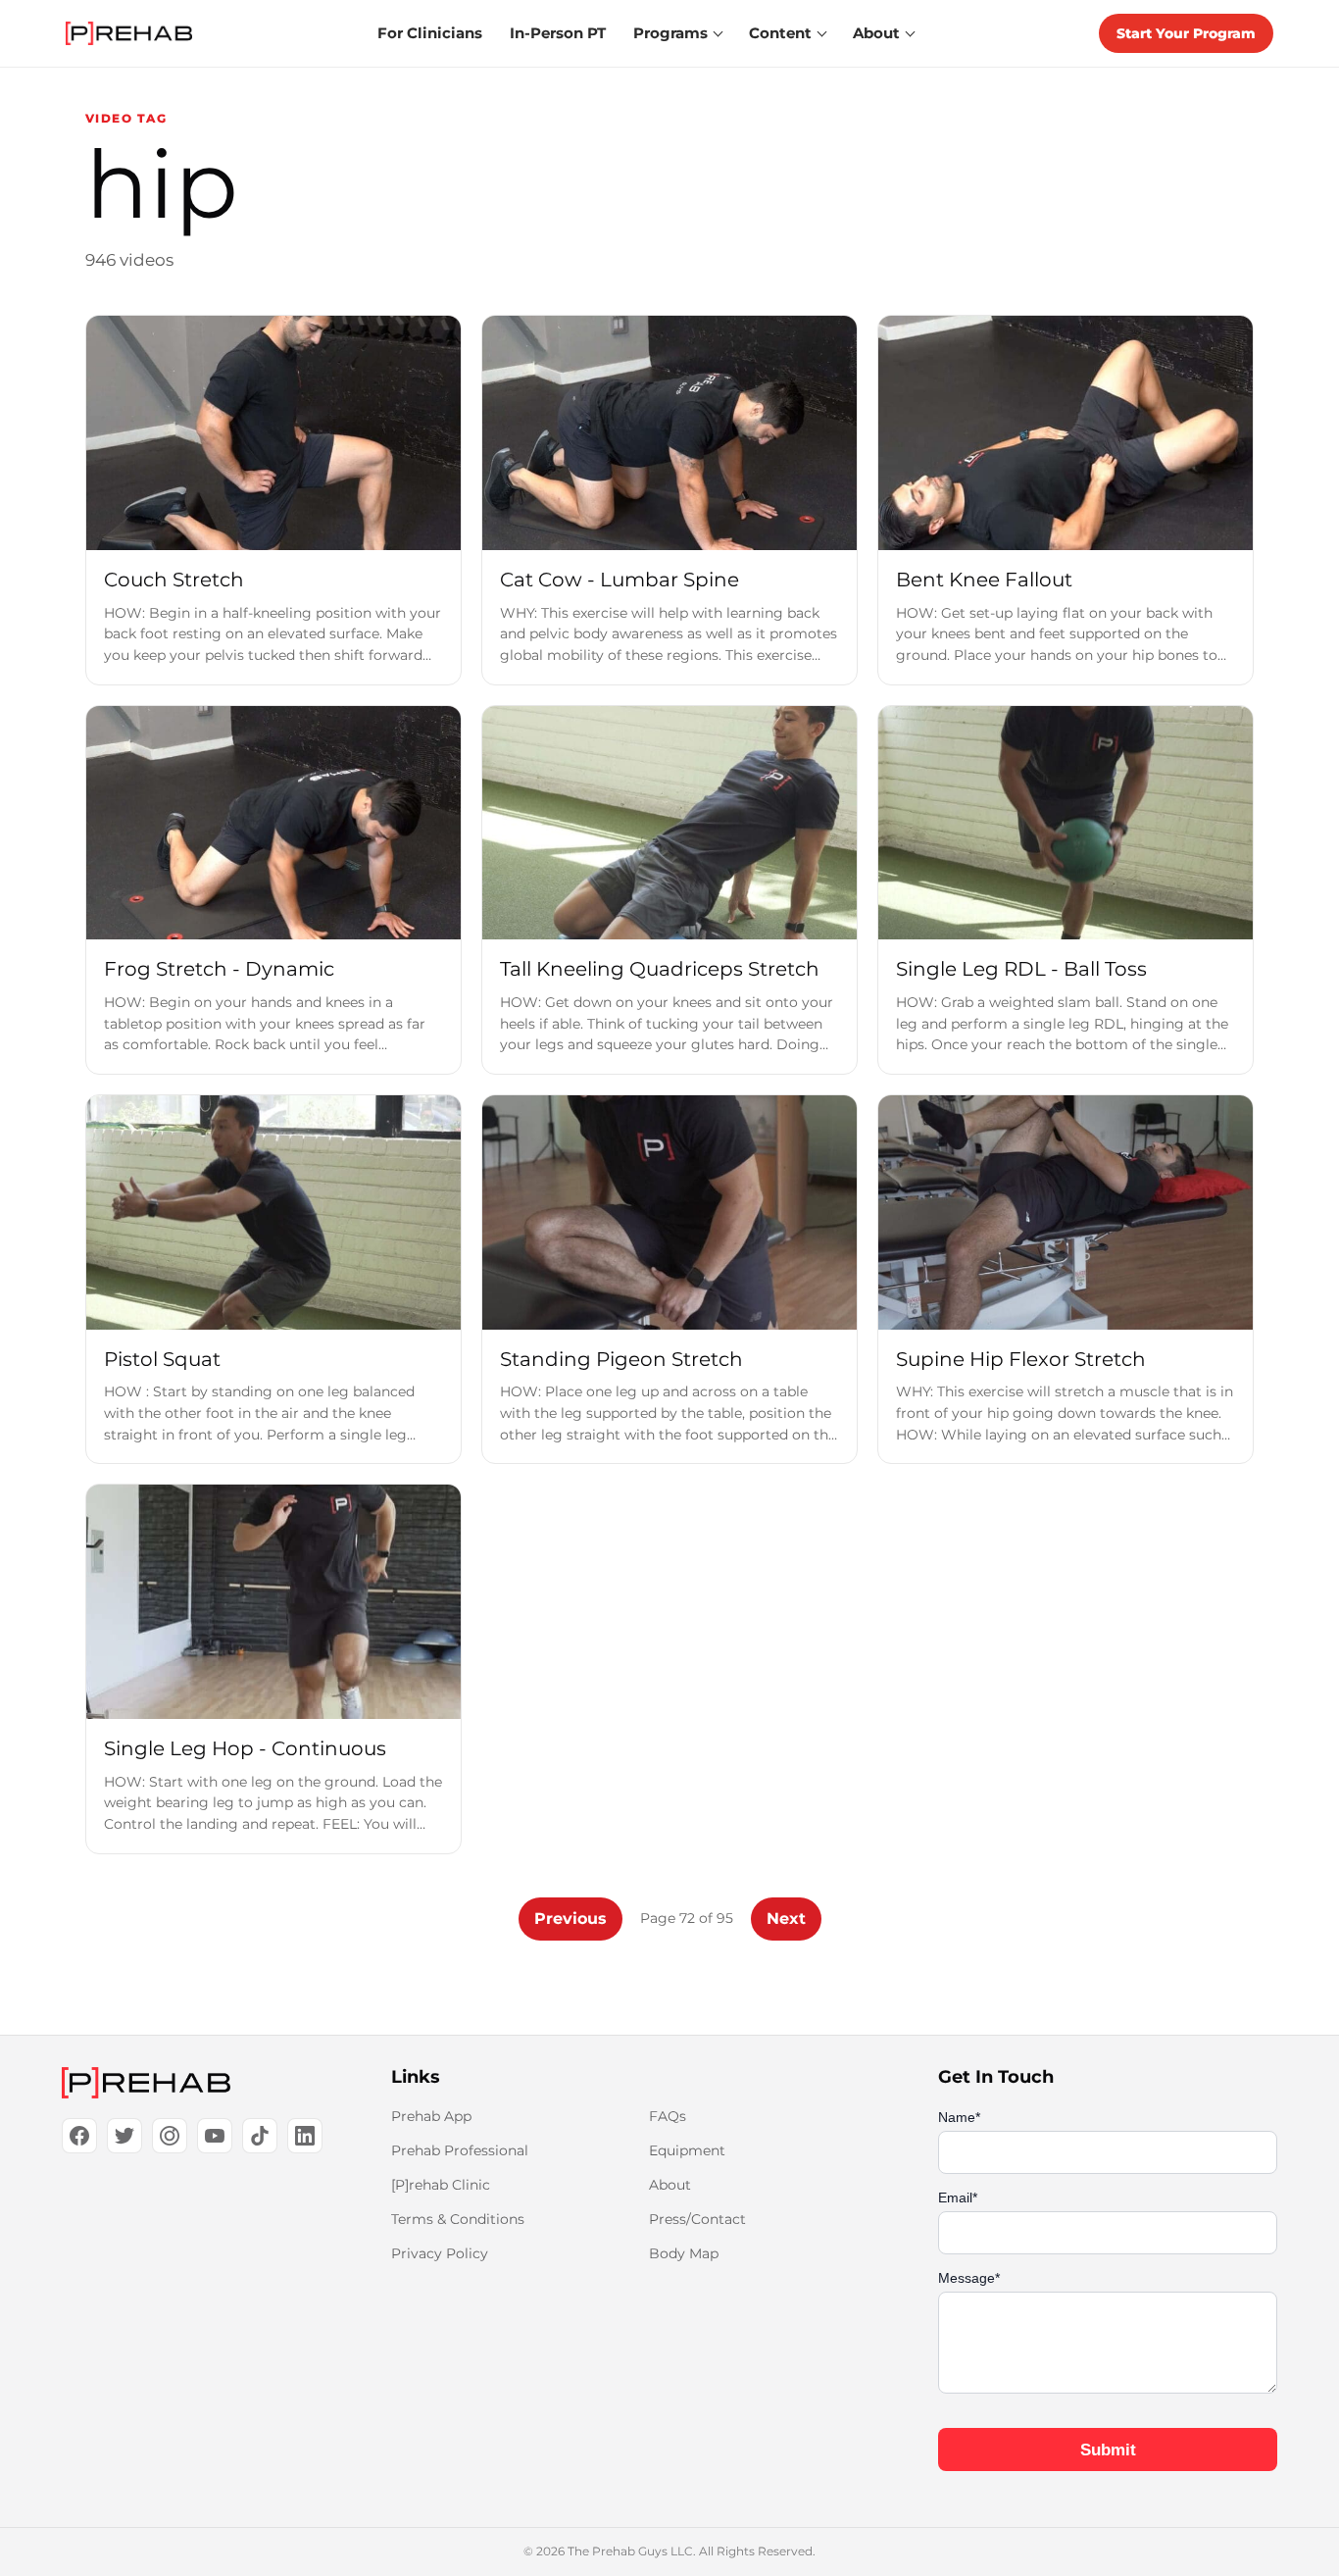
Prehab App (431, 2116)
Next (786, 1919)
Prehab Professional (460, 2150)
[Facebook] (79, 2136)
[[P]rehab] (195, 2083)
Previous (570, 1919)
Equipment (687, 2150)
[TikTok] (260, 2136)
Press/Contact (697, 2219)
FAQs (668, 2116)
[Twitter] (124, 2136)
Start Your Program (1186, 33)
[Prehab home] (129, 33)
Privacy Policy (440, 2253)
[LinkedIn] (305, 2136)
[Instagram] (170, 2136)
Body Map (684, 2253)
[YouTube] (215, 2136)
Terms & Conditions (458, 2219)
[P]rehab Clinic (441, 2185)
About (670, 2185)
